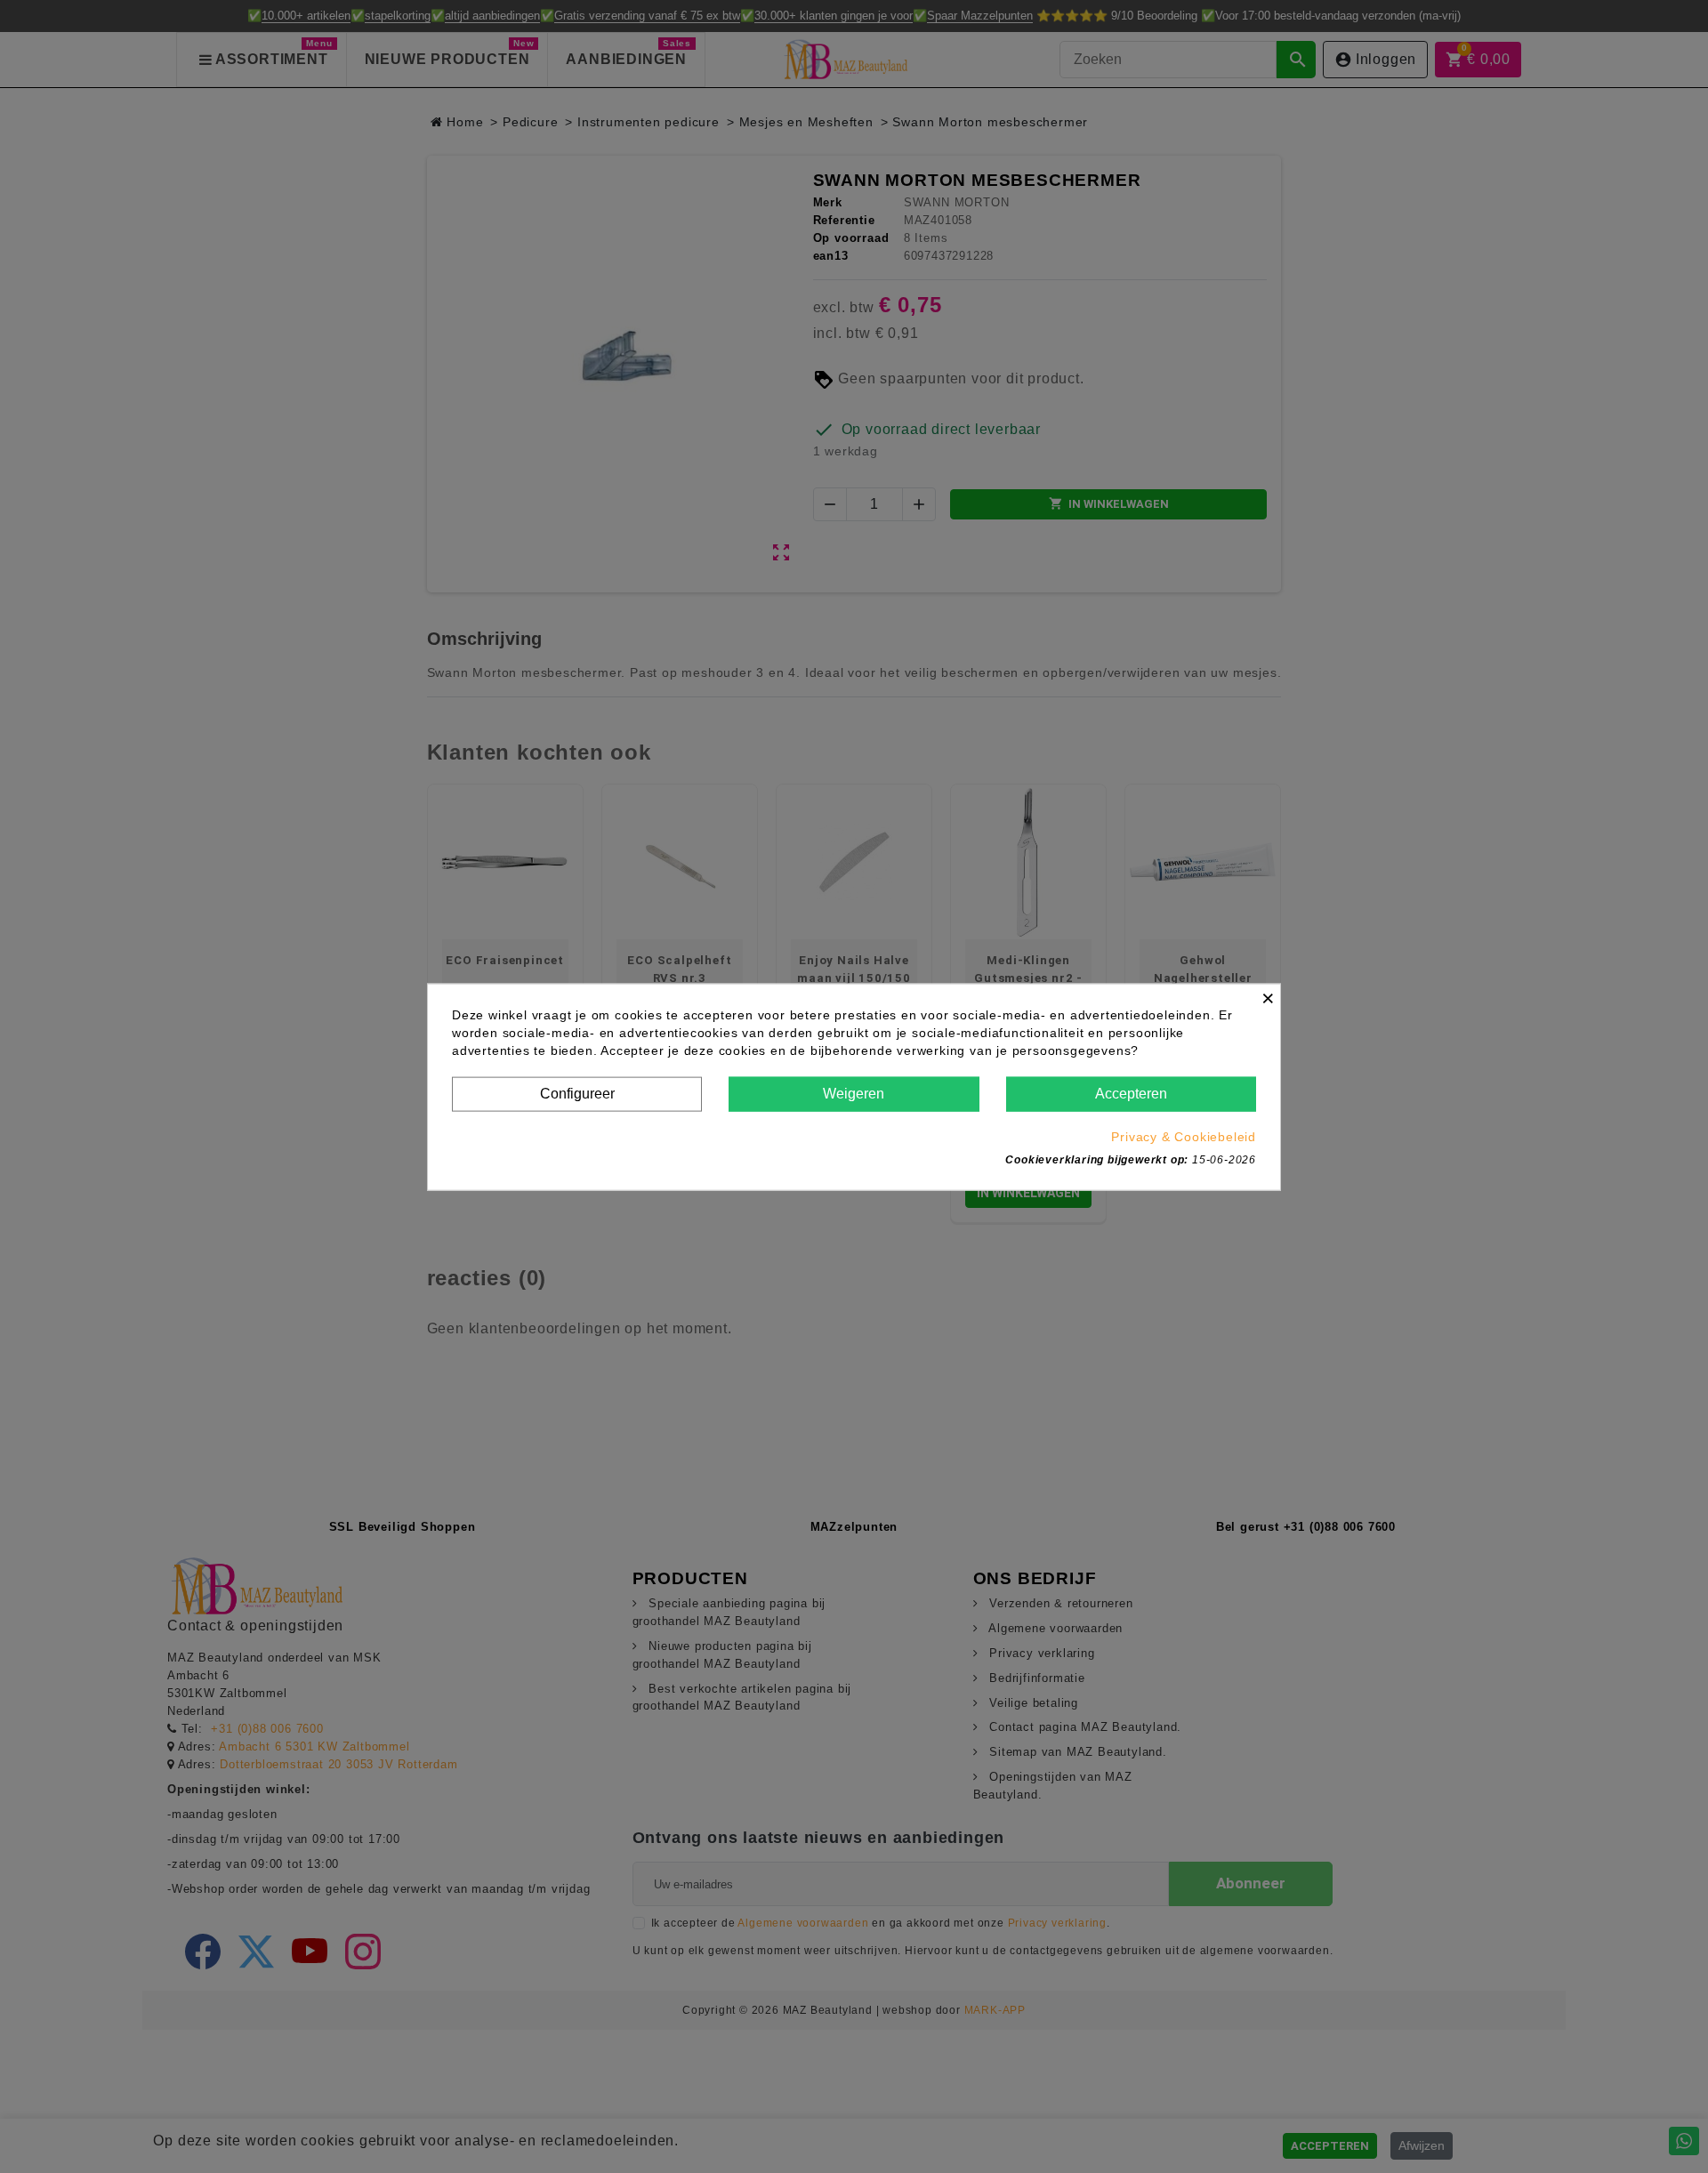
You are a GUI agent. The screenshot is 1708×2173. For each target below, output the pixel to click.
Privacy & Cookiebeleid (1184, 1136)
